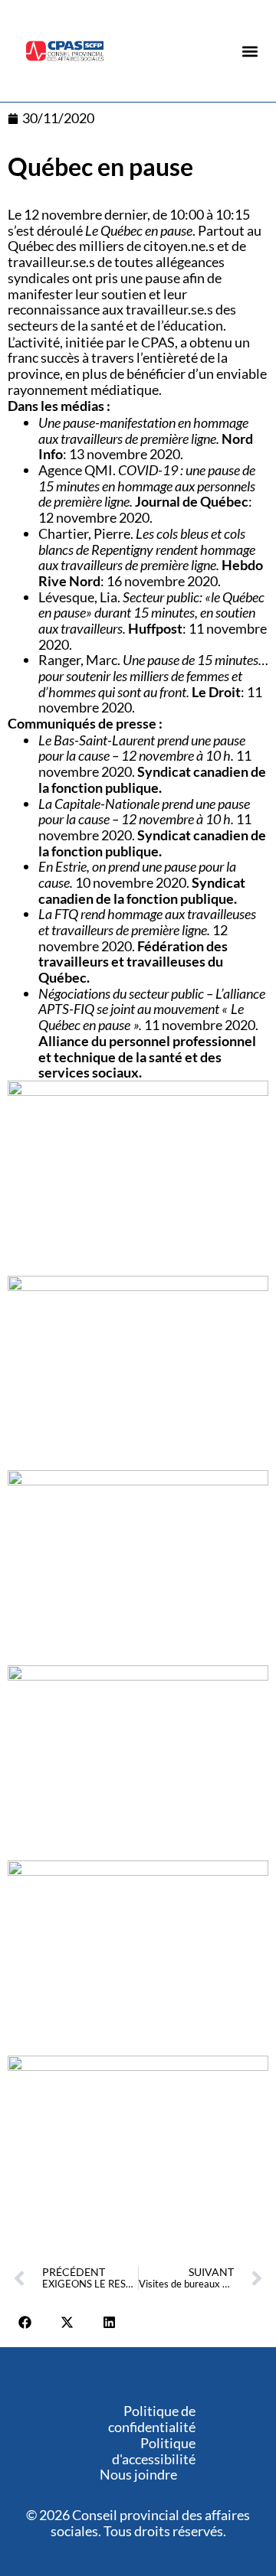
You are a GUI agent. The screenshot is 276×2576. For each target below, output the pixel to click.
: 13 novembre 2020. (146, 438)
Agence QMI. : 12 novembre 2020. (147, 494)
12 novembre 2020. (147, 946)
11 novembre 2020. (152, 764)
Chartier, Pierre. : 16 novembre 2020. (151, 557)
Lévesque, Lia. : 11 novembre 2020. (153, 621)
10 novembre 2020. (142, 882)
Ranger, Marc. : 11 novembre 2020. (153, 683)
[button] (250, 52)
